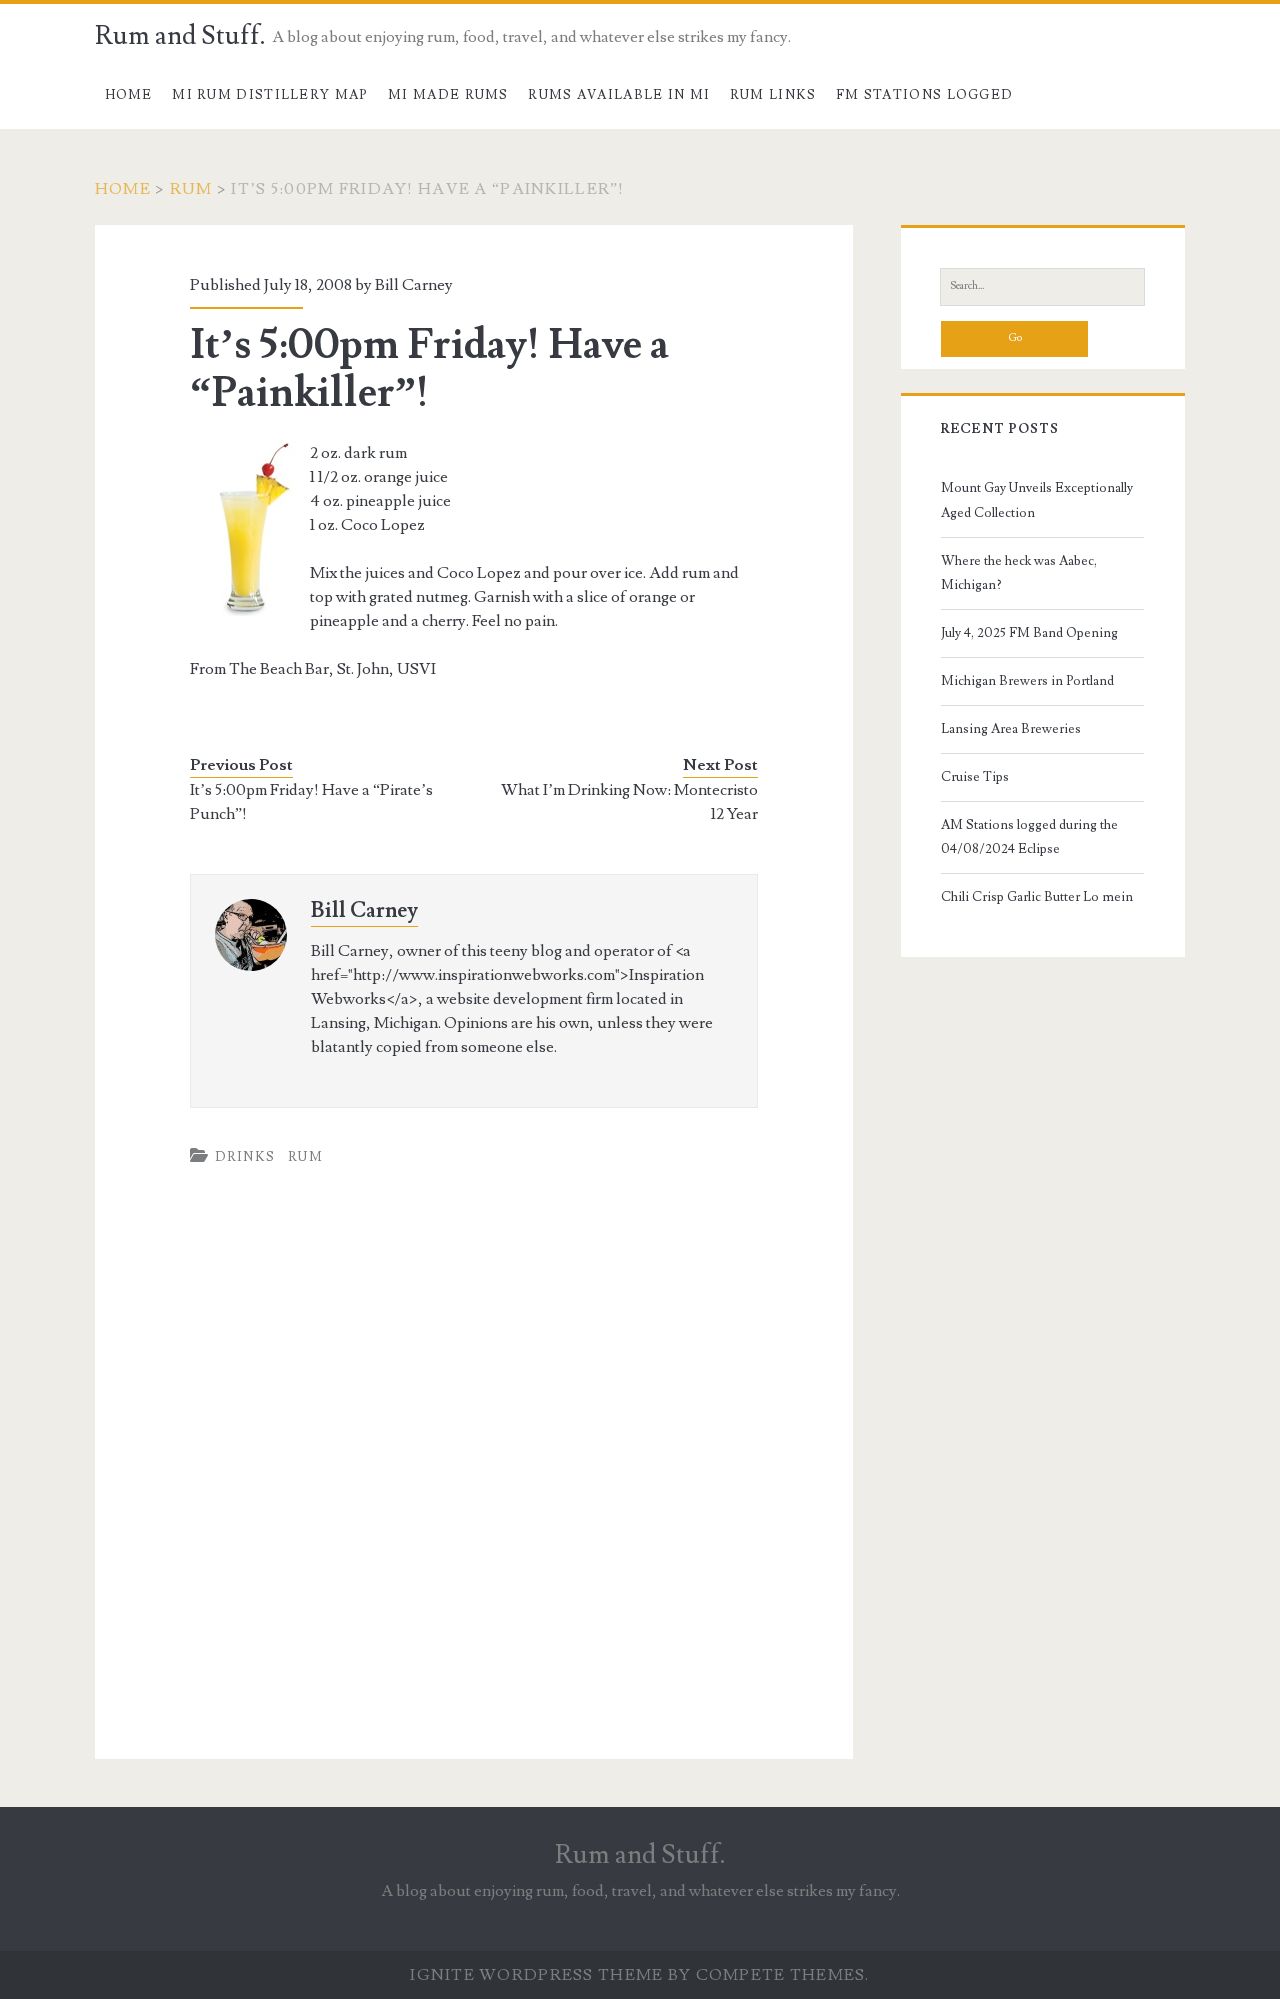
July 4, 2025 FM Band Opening (1029, 633)
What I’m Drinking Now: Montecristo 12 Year (629, 802)
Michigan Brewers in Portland (1027, 681)
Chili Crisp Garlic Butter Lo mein (1037, 897)
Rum (191, 189)
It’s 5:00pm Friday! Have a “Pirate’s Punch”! (311, 802)
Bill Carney (364, 910)
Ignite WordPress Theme (536, 1975)
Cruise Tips (975, 777)
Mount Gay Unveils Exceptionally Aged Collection (1037, 500)
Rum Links (773, 95)
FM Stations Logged (924, 95)
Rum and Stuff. (180, 36)
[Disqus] (474, 1478)
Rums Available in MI (619, 95)
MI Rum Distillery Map (270, 95)
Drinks (245, 1157)
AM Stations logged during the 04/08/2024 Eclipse (1029, 837)
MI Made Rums (448, 95)
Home (129, 95)
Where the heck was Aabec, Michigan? (1019, 573)
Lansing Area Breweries (1011, 729)
